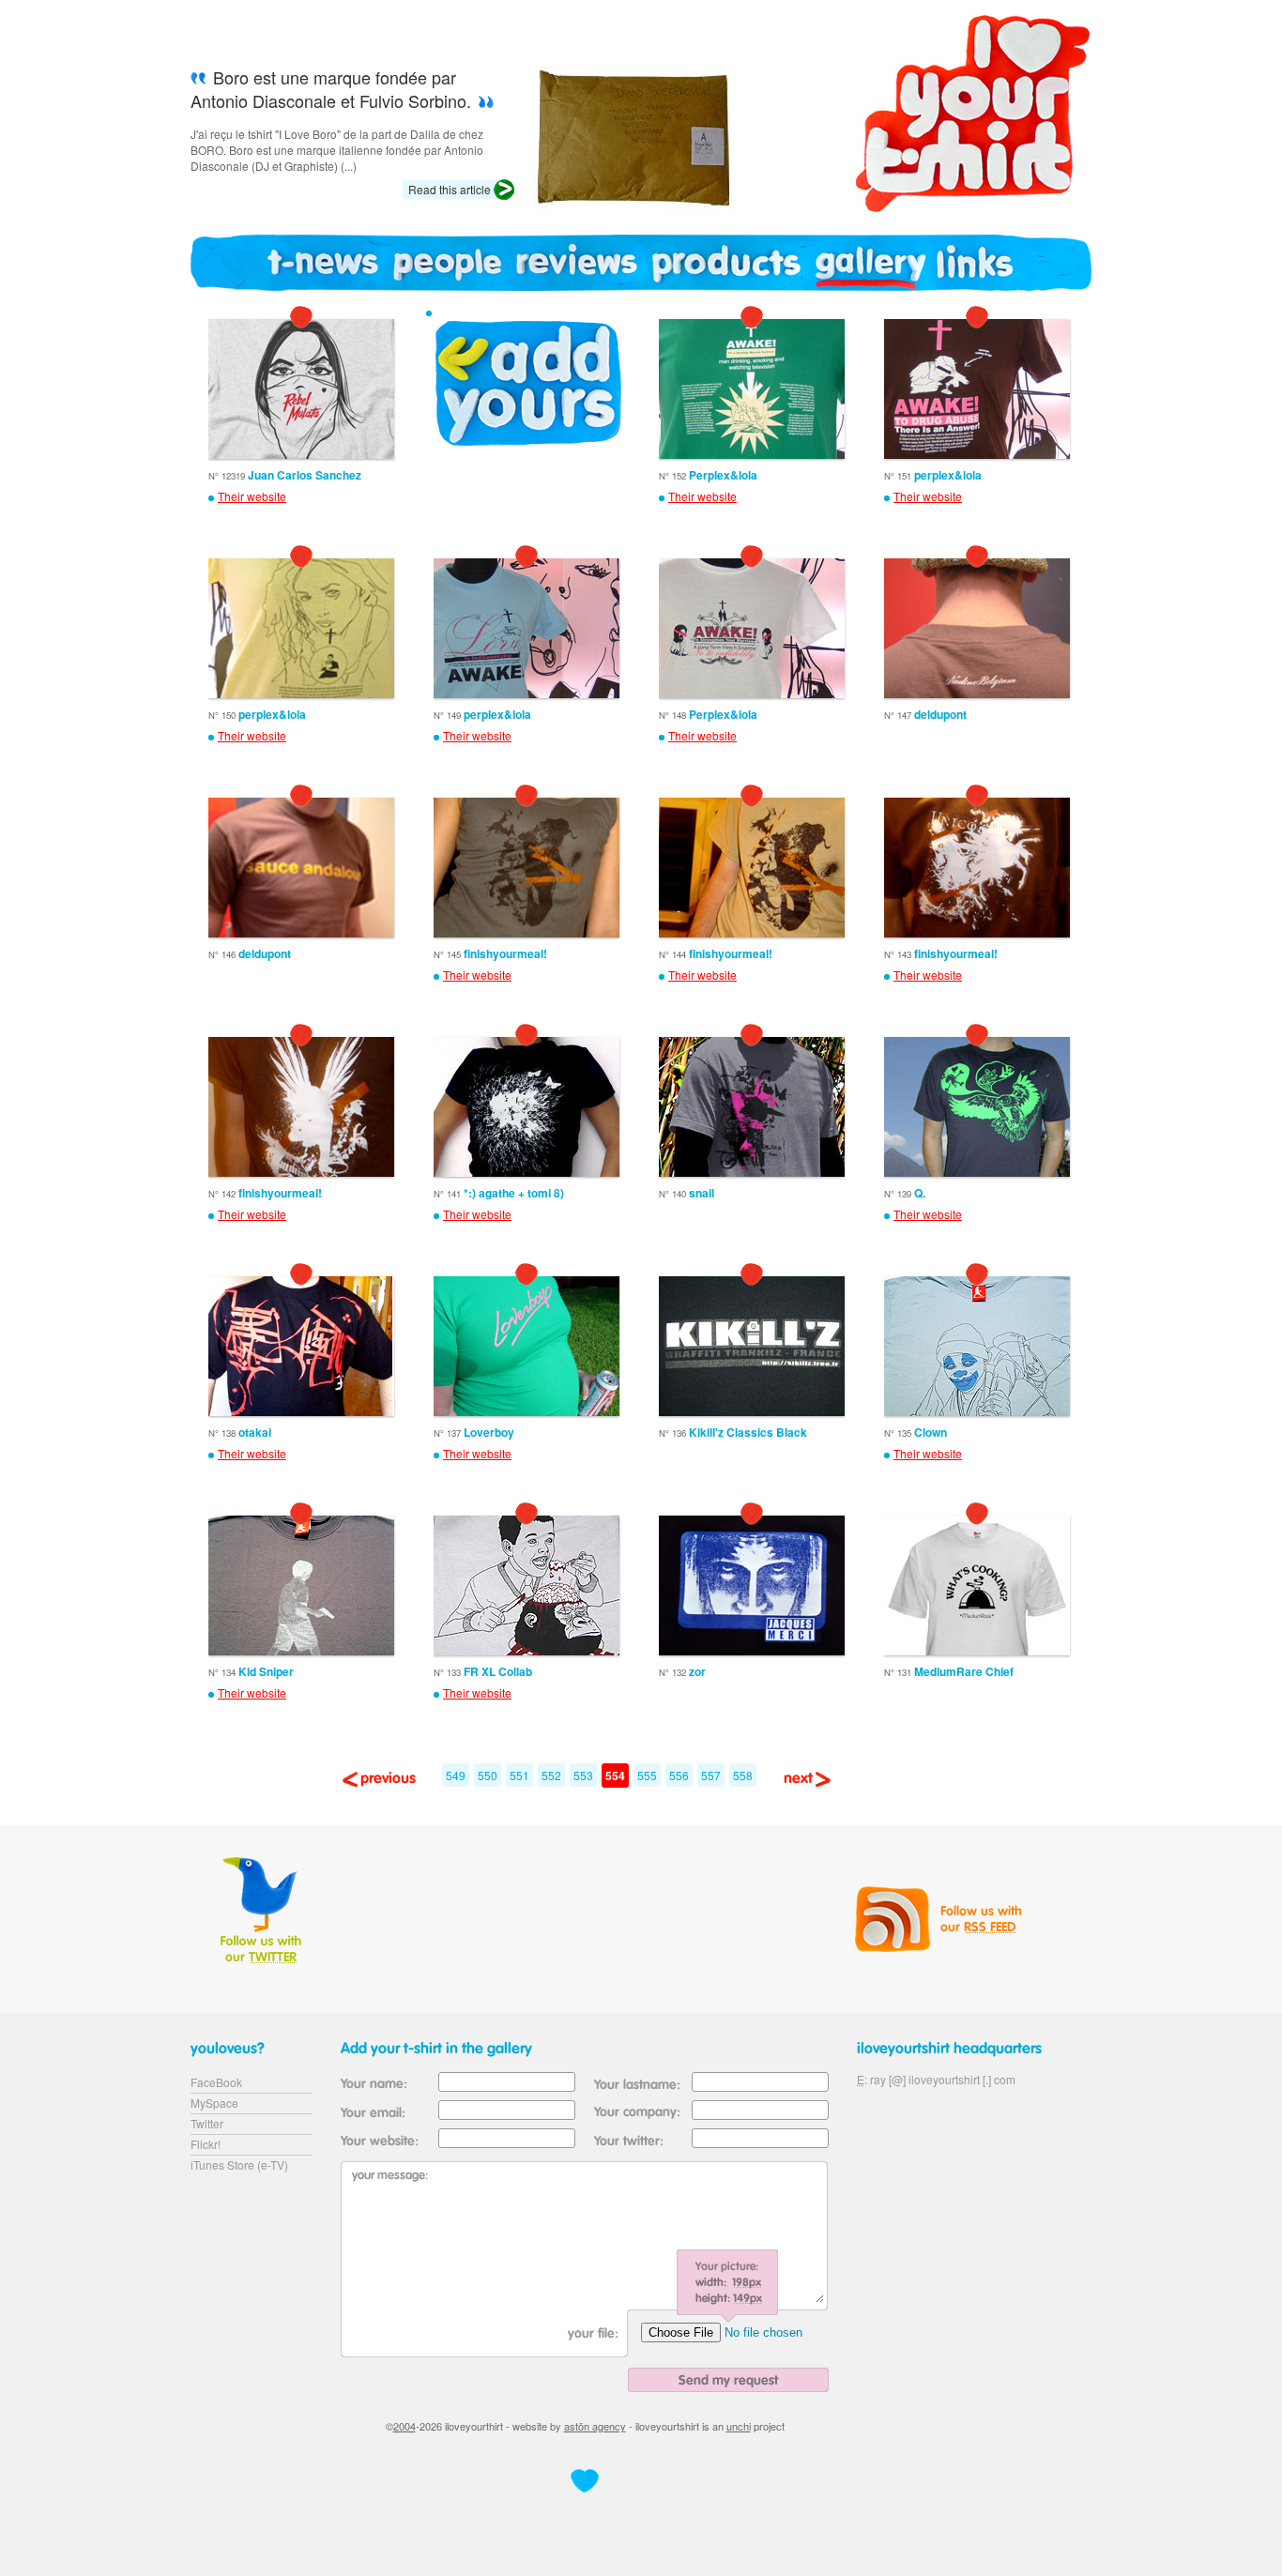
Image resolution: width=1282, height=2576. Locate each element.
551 (519, 1775)
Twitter (207, 2123)
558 (743, 1775)
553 (583, 1775)
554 (615, 1776)
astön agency (595, 2426)
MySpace (214, 2103)
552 (551, 1775)
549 (456, 1775)
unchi (739, 2426)
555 (647, 1775)
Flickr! (206, 2144)
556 (679, 1775)
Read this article (450, 189)
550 (488, 1775)
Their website (252, 496)
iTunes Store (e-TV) (239, 2164)
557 (711, 1775)
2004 (404, 2426)
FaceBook (216, 2082)
